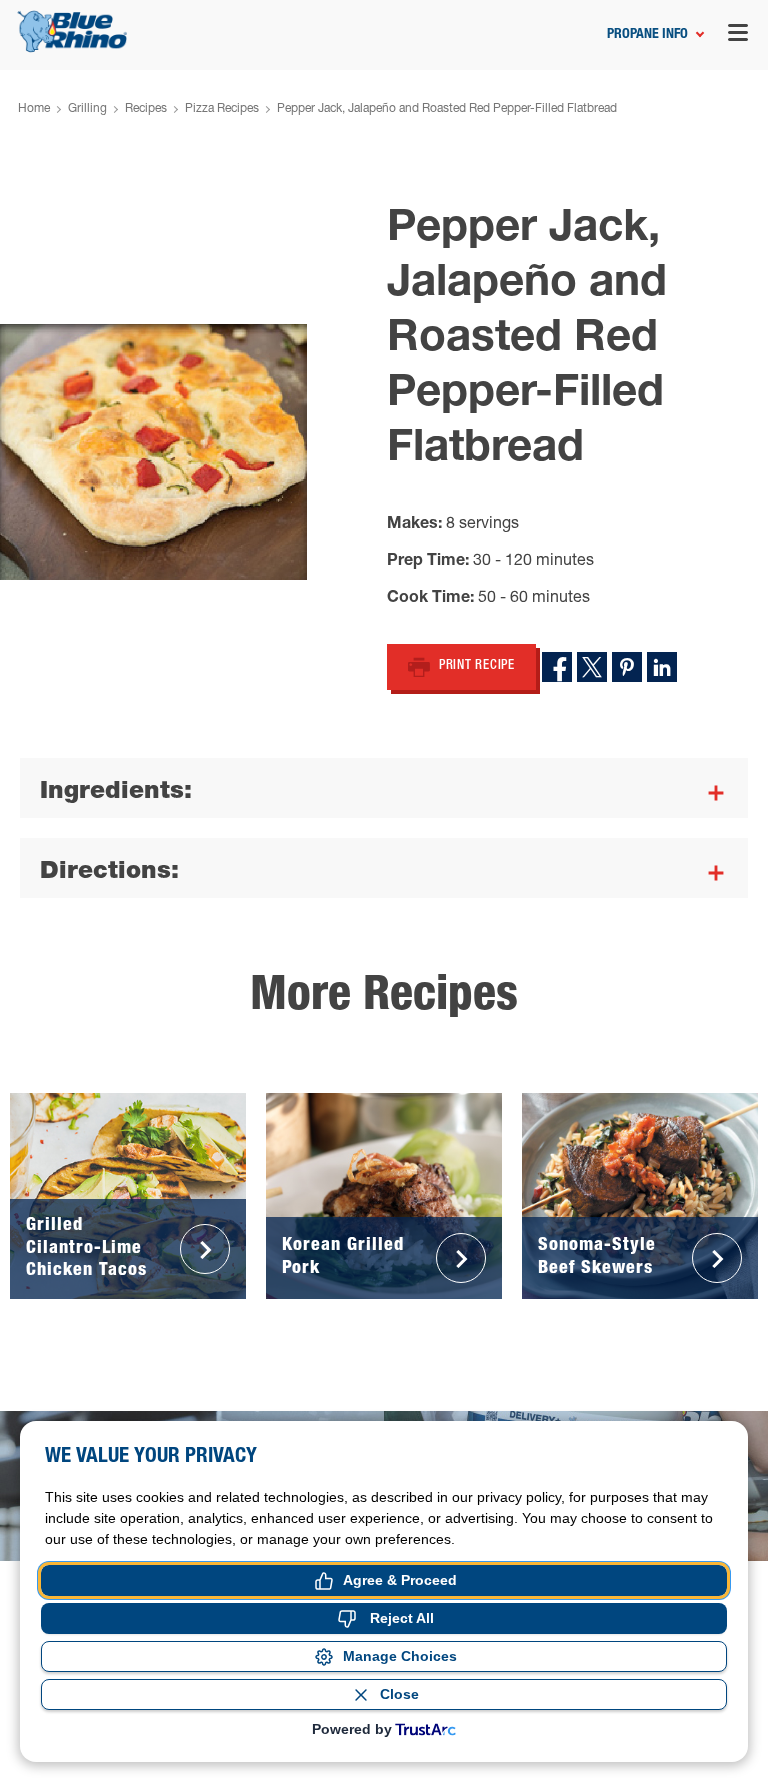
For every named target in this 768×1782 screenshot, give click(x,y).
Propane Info (647, 35)
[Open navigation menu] (738, 35)
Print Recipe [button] (477, 666)
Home (34, 109)
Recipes (146, 109)
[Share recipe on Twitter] (592, 667)
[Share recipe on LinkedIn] (662, 667)
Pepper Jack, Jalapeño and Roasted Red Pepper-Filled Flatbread (447, 109)
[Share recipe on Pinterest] (627, 667)
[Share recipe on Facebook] (557, 667)
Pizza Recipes (222, 109)
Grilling (87, 109)
